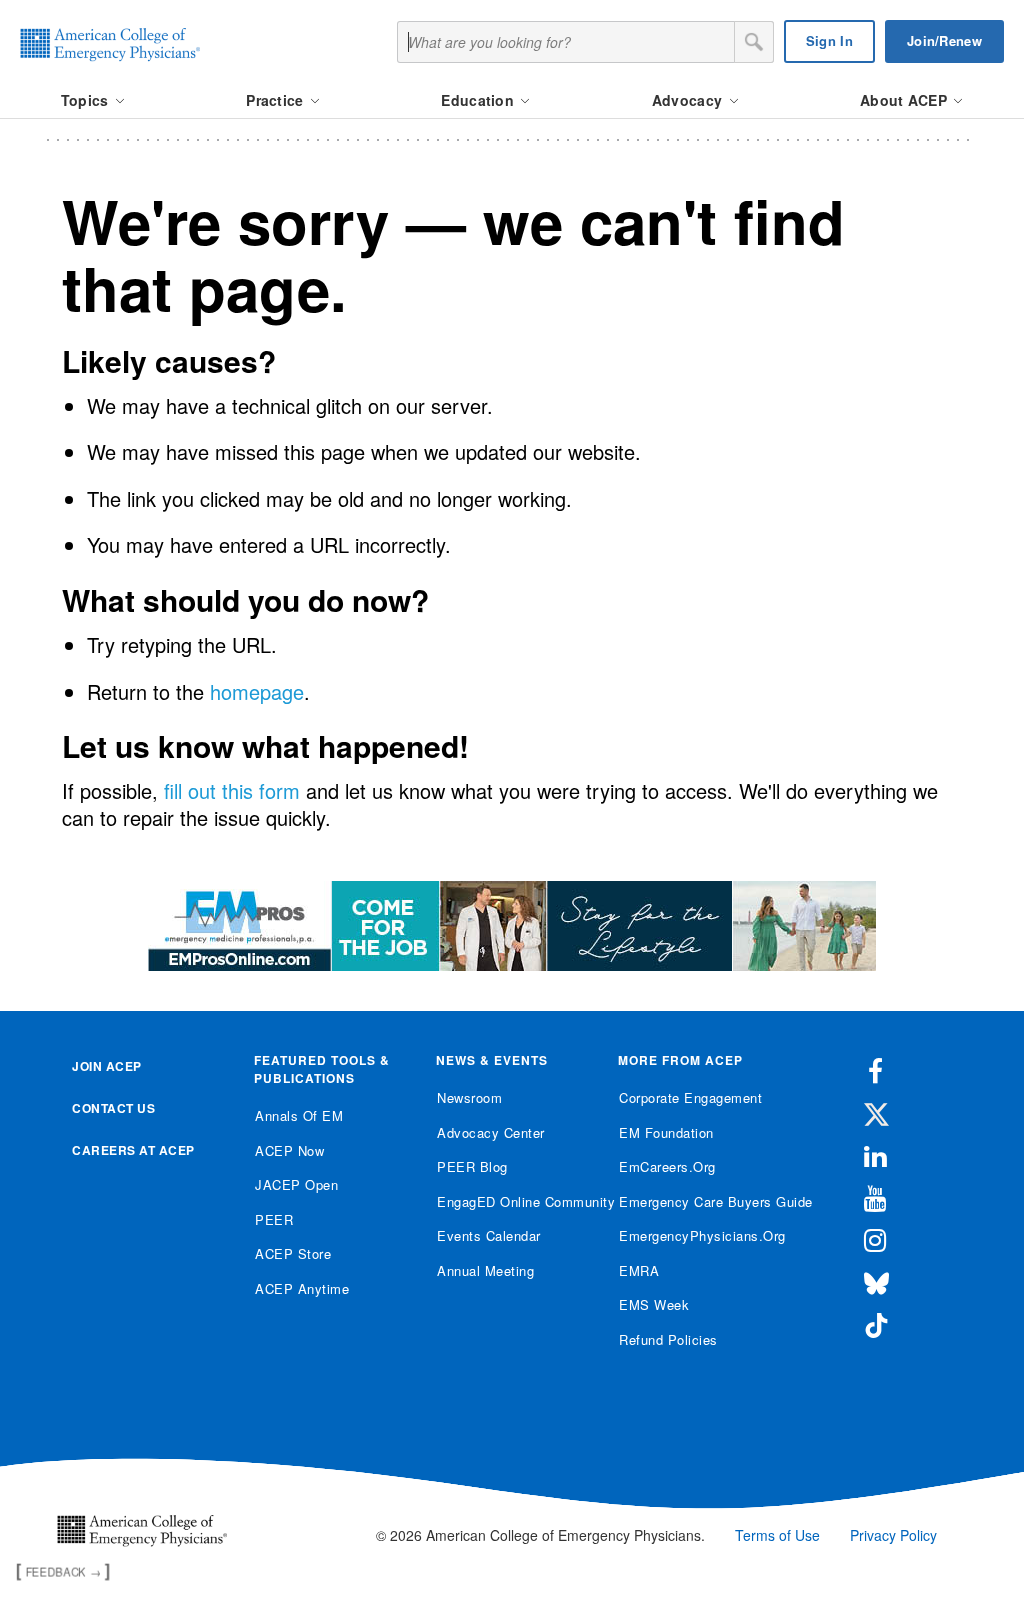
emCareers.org (667, 1166)
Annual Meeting (485, 1270)
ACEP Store (293, 1253)
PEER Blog (472, 1166)
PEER (274, 1219)
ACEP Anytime (302, 1288)
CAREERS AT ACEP (133, 1150)
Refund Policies (668, 1339)
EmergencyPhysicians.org (694, 1235)
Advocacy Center (491, 1132)
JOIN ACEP (107, 1066)
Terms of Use (777, 1535)
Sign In (829, 40)
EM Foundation (666, 1132)
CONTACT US (113, 1108)
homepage (257, 691)
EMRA (639, 1270)
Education (479, 100)
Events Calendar (489, 1235)
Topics (87, 100)
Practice (277, 100)
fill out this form (232, 790)
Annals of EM (299, 1115)
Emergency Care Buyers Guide (694, 1201)
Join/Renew (944, 40)
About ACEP (905, 100)
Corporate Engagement (690, 1097)
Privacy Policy (893, 1535)
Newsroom (469, 1097)
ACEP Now (289, 1150)
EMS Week (654, 1304)
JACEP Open (296, 1184)
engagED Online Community (512, 1201)
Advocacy (689, 100)
